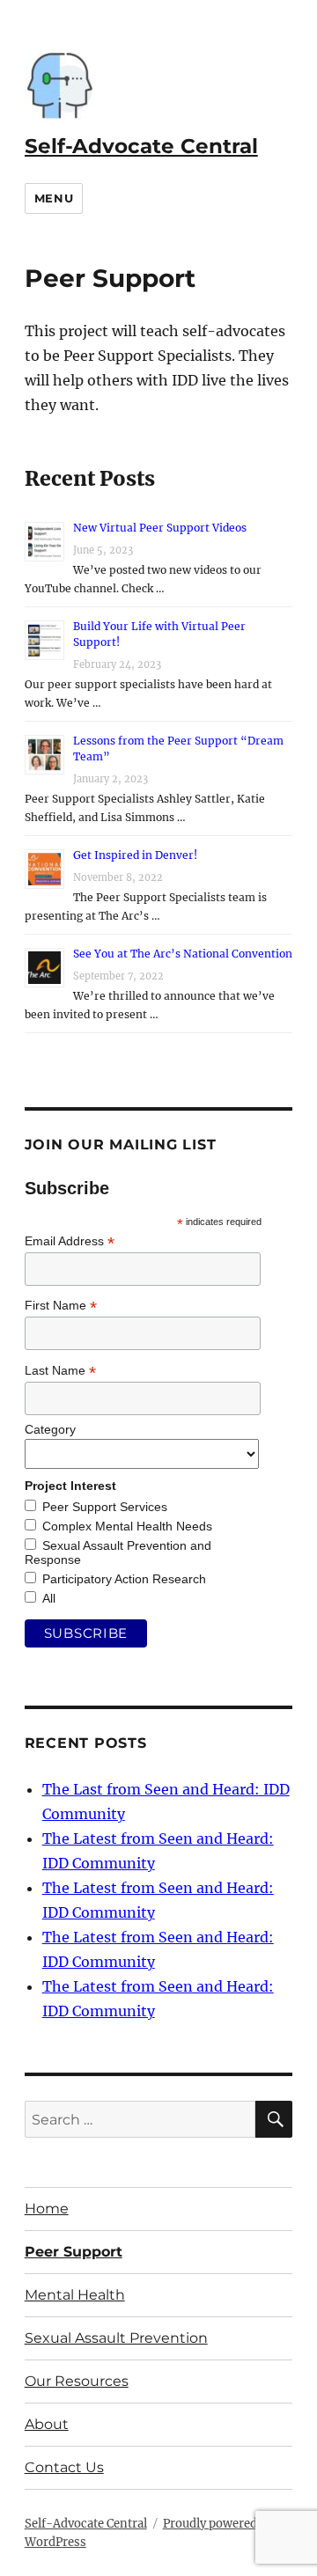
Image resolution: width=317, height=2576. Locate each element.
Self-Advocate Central (141, 146)
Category (50, 1429)
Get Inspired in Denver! (135, 855)
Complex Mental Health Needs (127, 1526)
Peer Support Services (105, 1507)
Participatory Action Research (124, 1579)
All (49, 1598)
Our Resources (77, 2381)
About (47, 2424)
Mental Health (75, 2295)
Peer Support (74, 2252)
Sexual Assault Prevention (116, 2338)
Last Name (60, 1371)
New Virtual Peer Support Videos (160, 528)
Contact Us (64, 2467)
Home (47, 2209)
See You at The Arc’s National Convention (183, 954)
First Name (61, 1306)
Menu (54, 198)
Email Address (70, 1241)
